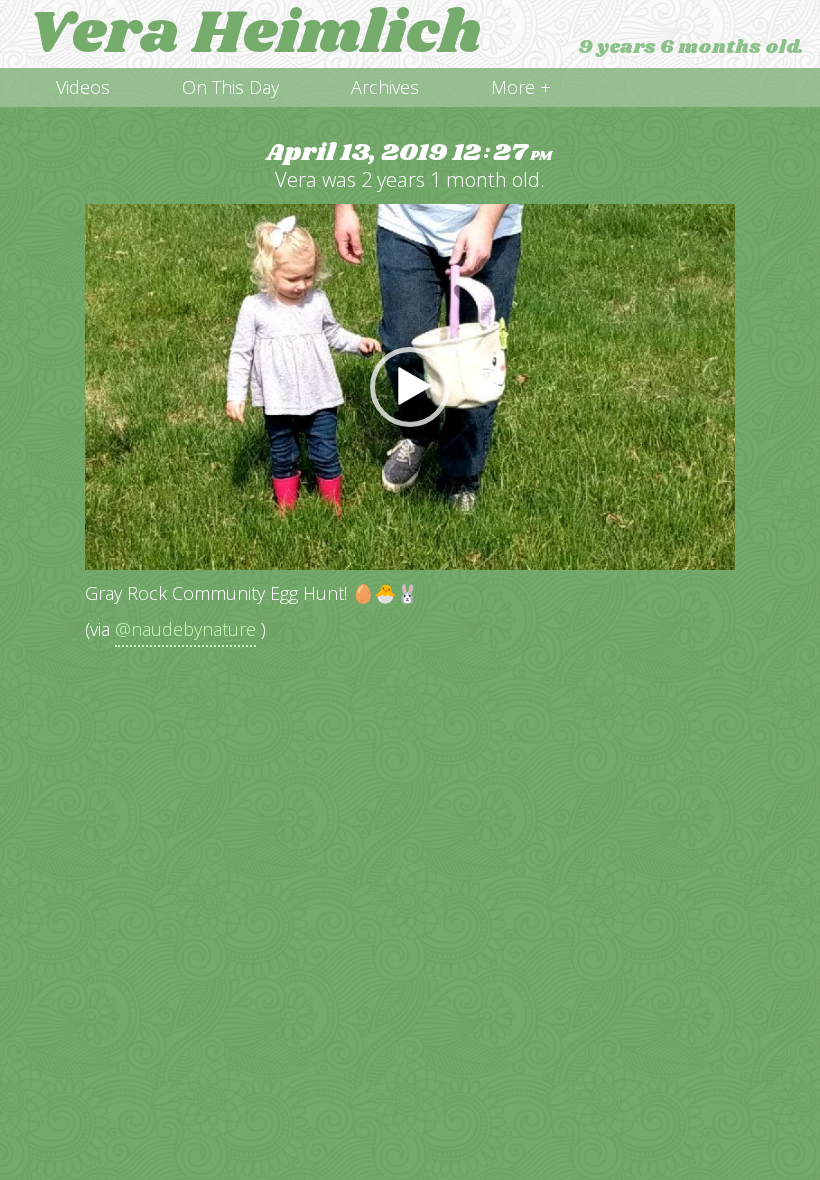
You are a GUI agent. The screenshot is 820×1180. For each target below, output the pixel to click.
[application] (410, 387)
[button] (410, 387)
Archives (385, 87)
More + (521, 87)
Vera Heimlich (255, 34)
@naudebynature (185, 629)
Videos (83, 87)
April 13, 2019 (409, 153)
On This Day (230, 87)
